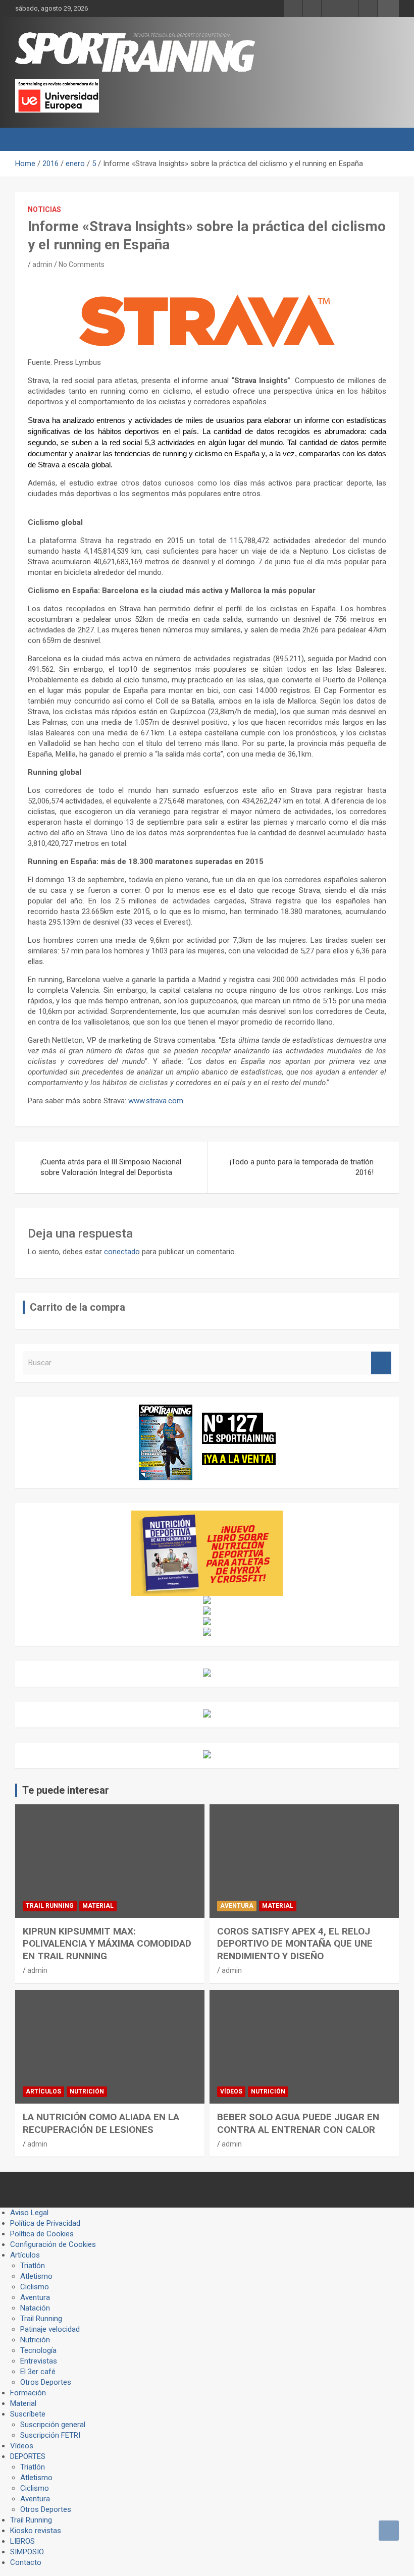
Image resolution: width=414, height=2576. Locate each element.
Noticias (44, 209)
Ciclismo (35, 2287)
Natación (35, 2308)
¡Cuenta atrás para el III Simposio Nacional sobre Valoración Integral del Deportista (111, 1167)
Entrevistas (39, 2361)
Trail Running (50, 1906)
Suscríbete (28, 2414)
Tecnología (38, 2350)
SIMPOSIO (27, 2552)
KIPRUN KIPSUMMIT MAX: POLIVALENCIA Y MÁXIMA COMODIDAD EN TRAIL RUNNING (107, 1944)
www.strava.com (156, 1101)
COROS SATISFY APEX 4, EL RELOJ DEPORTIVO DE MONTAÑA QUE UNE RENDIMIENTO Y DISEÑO (295, 1944)
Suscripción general (53, 2425)
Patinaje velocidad (50, 2329)
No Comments (82, 264)
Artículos (43, 2091)
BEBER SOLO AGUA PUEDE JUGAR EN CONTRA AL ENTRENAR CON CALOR (298, 2123)
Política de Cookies (42, 2234)
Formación (28, 2393)
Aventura (237, 1906)
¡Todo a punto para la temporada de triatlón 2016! (302, 1167)
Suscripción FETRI (50, 2435)
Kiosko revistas (36, 2531)
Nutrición (87, 2091)
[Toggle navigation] (28, 139)
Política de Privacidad (45, 2223)
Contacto (26, 2562)
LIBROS (22, 2541)
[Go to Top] (389, 2531)
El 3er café (38, 2372)
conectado (122, 1252)
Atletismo (36, 2276)
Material (98, 1906)
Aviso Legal (29, 2213)
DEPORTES (28, 2456)
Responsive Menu (388, 9)
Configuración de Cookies (53, 2244)
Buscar (381, 1363)
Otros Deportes (46, 2382)
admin (42, 264)
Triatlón (33, 2266)
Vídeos (231, 2091)
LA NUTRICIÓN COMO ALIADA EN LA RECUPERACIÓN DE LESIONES (101, 2123)
